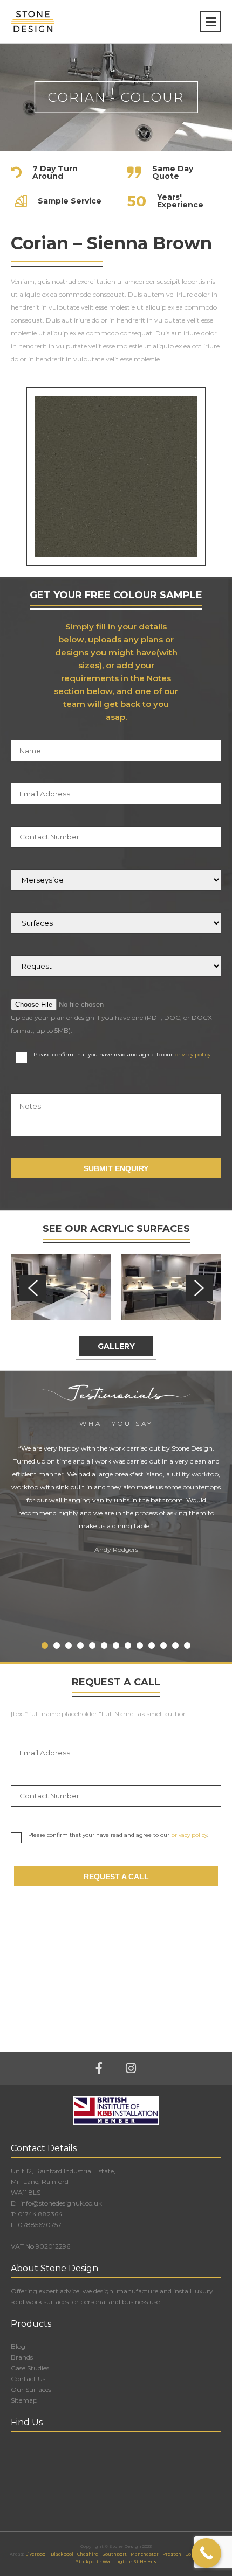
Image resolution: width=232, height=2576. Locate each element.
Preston (172, 2554)
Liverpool (36, 2554)
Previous (33, 1288)
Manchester (145, 2554)
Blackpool (62, 2554)
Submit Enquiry (116, 1168)
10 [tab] (152, 1646)
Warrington (117, 2561)
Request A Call (116, 1877)
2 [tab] (57, 1646)
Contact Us (28, 2379)
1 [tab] (45, 1646)
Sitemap (24, 2400)
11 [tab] (163, 1646)
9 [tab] (140, 1646)
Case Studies (30, 2368)
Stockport (87, 2561)
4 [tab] (80, 1646)
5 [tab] (92, 1646)
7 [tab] (116, 1646)
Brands (22, 2357)
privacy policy (192, 1055)
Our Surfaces (31, 2389)
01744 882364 (40, 2214)
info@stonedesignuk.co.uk (60, 2203)
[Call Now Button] (206, 2553)
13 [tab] (187, 1646)
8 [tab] (128, 1646)
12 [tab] (175, 1646)
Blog (18, 2346)
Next (199, 1288)
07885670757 (40, 2225)
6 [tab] (104, 1646)
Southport (114, 2554)
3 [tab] (69, 1646)
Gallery (116, 1346)
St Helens (145, 2561)
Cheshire (88, 2554)
